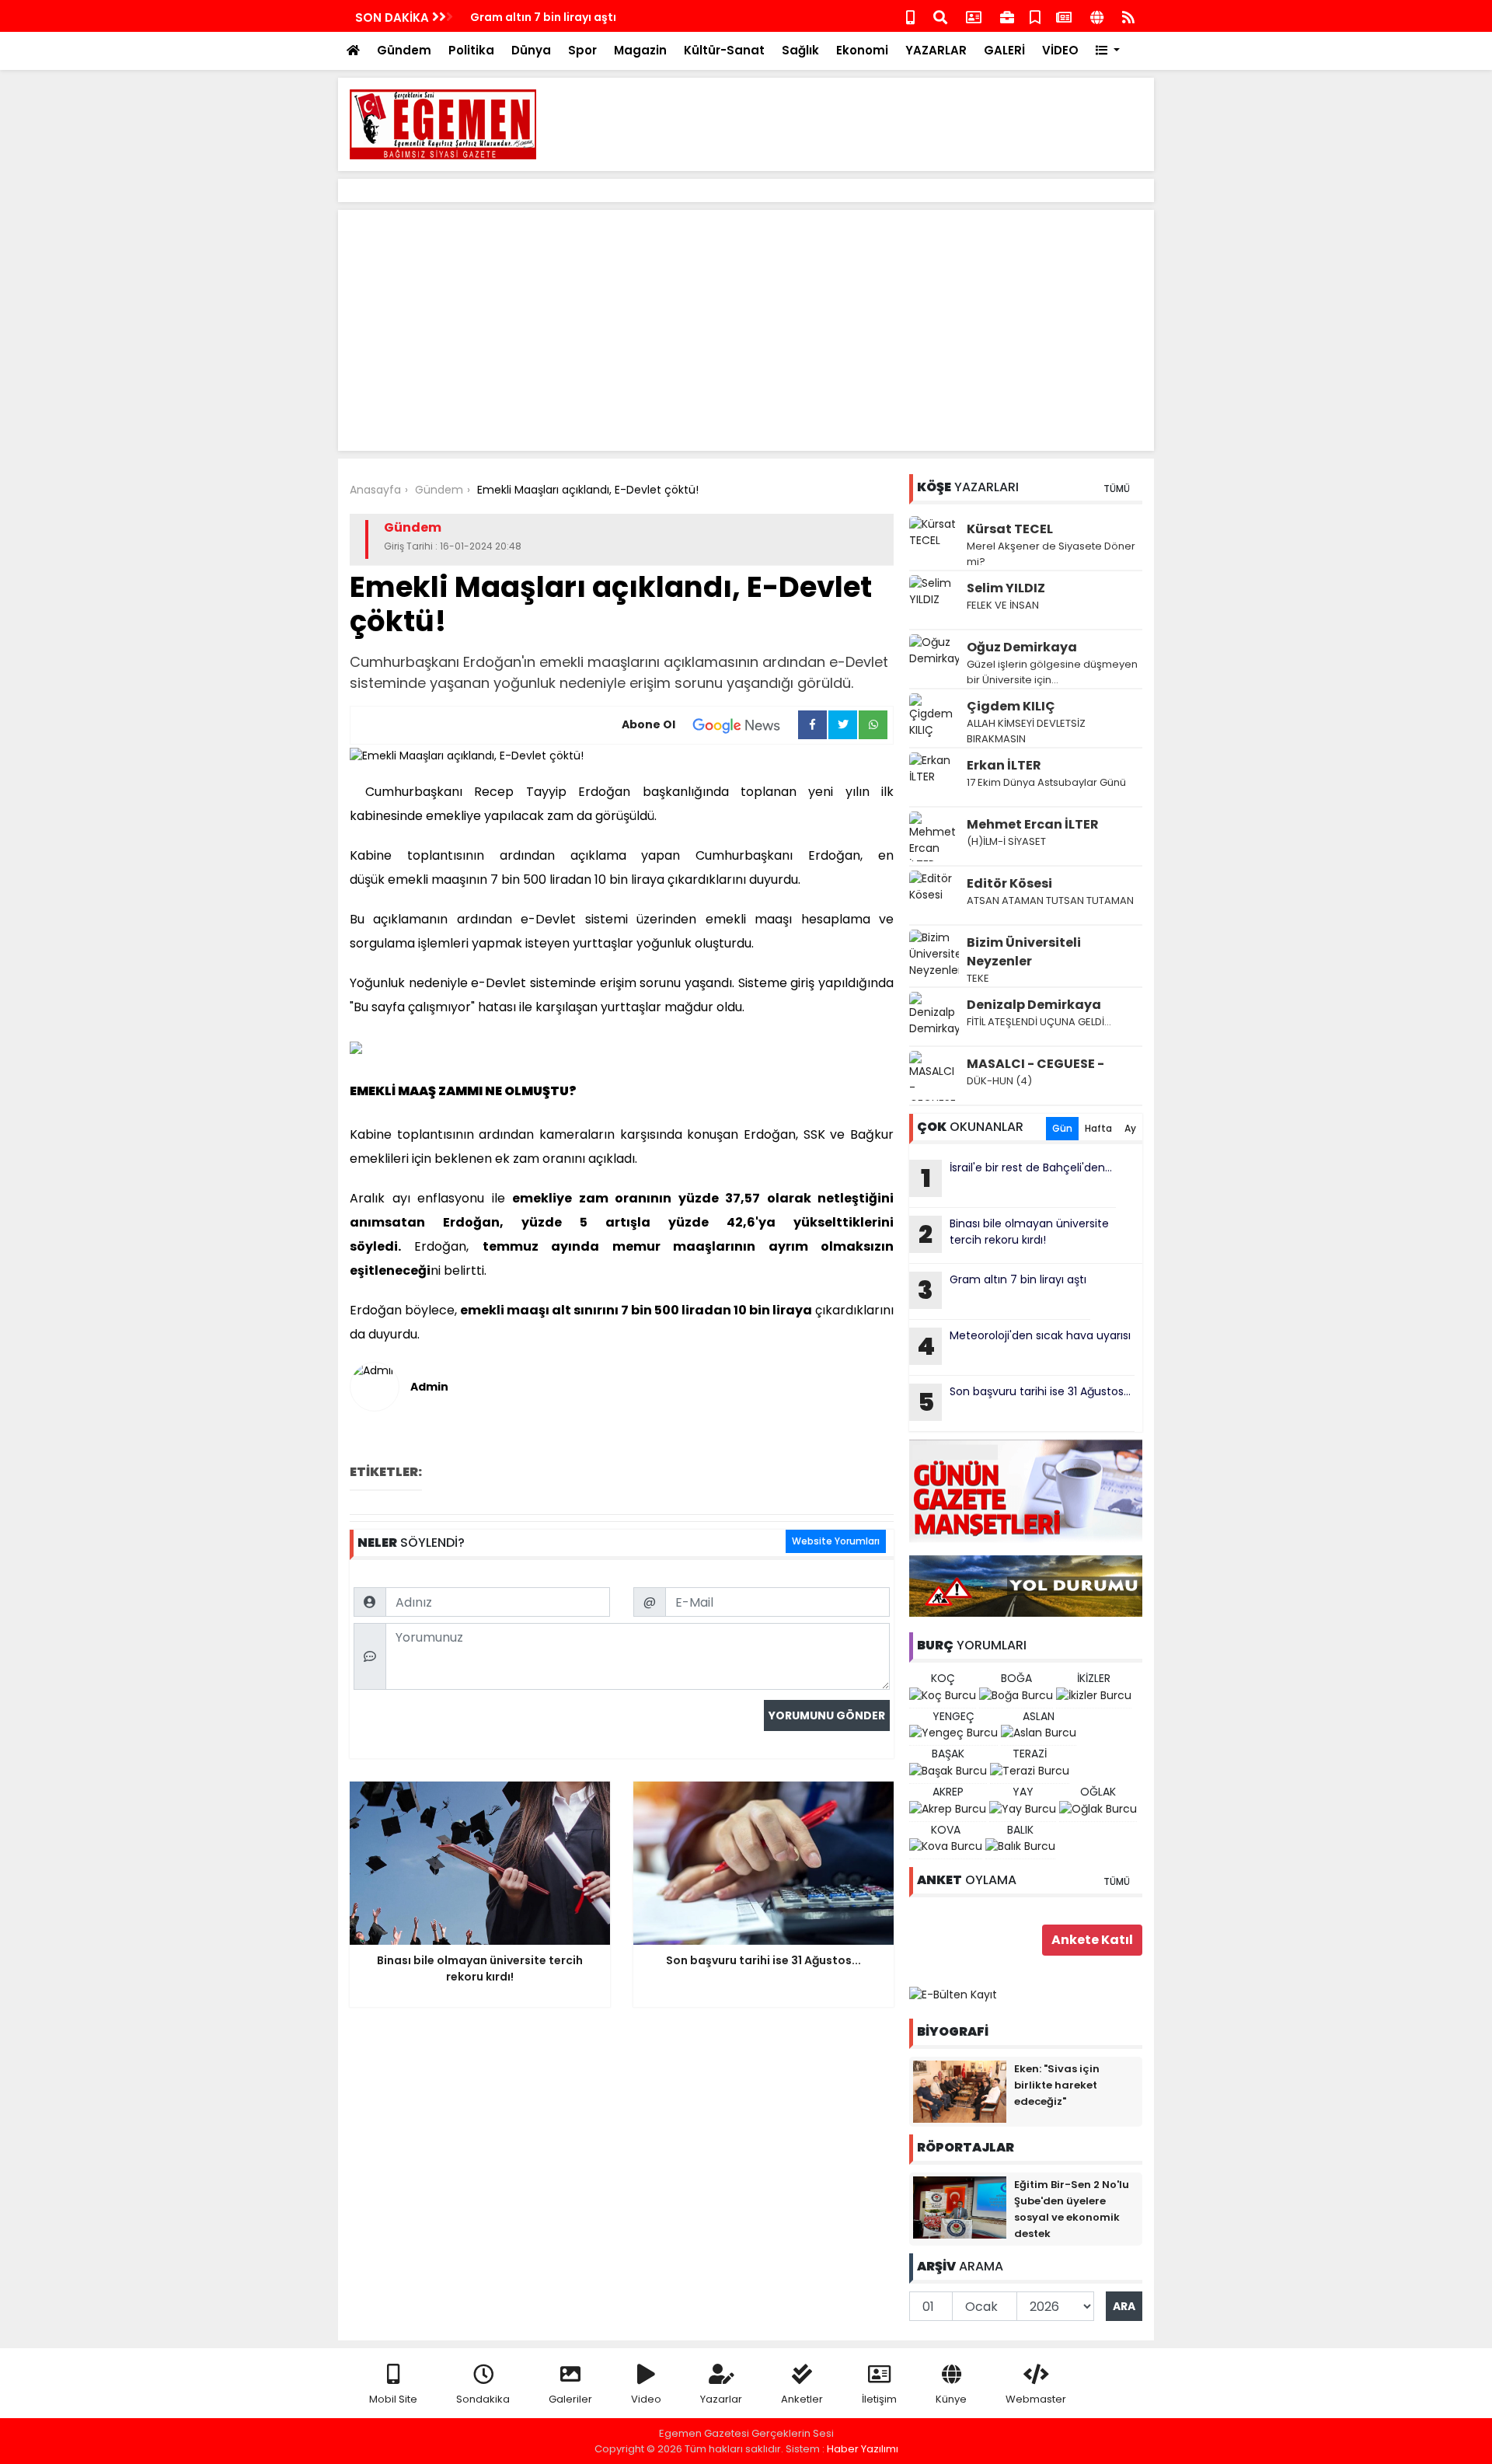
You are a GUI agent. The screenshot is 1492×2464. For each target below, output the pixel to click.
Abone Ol (648, 724)
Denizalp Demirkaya (1034, 1005)
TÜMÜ (1117, 489)
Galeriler (570, 2399)
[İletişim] (974, 16)
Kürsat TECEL (1010, 529)
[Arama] (940, 16)
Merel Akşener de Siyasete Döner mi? (1051, 554)
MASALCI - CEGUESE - (1035, 1064)
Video (646, 2399)
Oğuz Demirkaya (1022, 647)
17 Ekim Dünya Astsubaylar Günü (1046, 782)
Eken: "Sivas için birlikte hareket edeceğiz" (1057, 2085)
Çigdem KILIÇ (1011, 706)
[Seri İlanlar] (1035, 16)
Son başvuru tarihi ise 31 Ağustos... (1025, 1401)
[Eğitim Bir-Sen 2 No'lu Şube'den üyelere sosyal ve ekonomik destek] (960, 2207)
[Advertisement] (859, 124)
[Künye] (1097, 16)
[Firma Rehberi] (1007, 16)
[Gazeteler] (1064, 16)
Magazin (640, 50)
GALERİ (1004, 50)
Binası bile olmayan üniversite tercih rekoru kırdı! (1014, 1234)
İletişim (879, 2399)
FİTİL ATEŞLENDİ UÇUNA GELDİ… (1039, 1022)
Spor (582, 50)
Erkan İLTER (1004, 765)
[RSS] (1128, 16)
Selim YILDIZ (1006, 588)
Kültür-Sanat (724, 50)
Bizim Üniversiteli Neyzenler (1024, 952)
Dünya (531, 50)
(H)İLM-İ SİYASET (1006, 841)
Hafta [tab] (1098, 1128)
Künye (951, 2399)
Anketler (802, 2399)
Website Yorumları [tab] (836, 1541)
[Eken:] (960, 2091)
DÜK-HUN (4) (999, 1081)
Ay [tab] (1130, 1128)
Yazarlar (721, 2399)
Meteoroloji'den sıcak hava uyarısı (1024, 1345)
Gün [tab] (1062, 1128)
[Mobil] (910, 16)
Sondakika (483, 2399)
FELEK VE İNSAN (1003, 605)
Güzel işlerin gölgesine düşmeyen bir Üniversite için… (1052, 672)
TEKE (978, 978)
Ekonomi (862, 50)
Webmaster (1036, 2399)
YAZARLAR (936, 50)
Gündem (404, 50)
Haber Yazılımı (863, 2449)
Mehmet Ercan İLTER (1033, 824)
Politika (471, 50)
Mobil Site (393, 2399)
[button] (1108, 51)
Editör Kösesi (1009, 883)
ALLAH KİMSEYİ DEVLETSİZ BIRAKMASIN (1026, 731)
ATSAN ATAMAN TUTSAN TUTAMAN (1050, 900)
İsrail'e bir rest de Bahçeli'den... (1017, 1178)
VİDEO (1060, 50)
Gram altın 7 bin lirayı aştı (543, 17)
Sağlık (800, 50)
